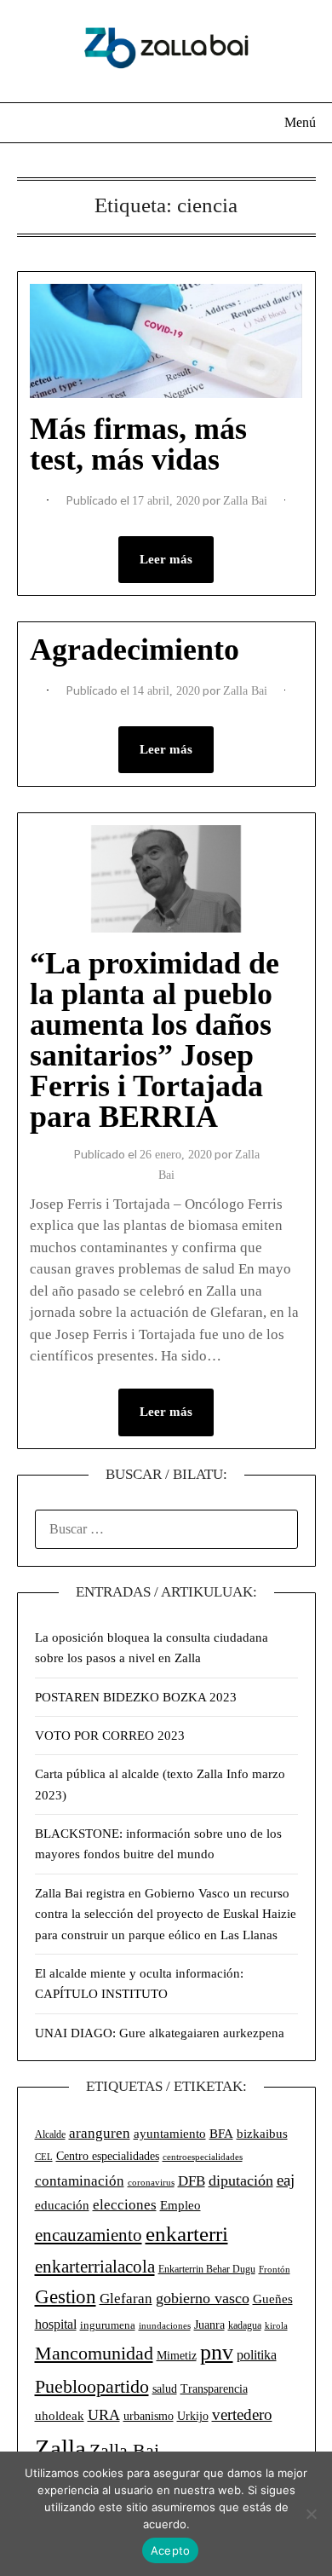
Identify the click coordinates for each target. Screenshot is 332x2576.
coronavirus (151, 2183)
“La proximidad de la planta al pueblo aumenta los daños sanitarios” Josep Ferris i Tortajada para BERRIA (155, 1040)
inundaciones (165, 2325)
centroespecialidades (203, 2157)
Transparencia (214, 2389)
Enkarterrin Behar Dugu (207, 2269)
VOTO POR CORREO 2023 (110, 1736)
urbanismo (149, 2416)
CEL (44, 2157)
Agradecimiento (135, 650)
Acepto (171, 2550)
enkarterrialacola (95, 2267)
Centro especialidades (108, 2156)
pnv (217, 2352)
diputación (241, 2180)
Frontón (275, 2270)
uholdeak (60, 2416)
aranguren (100, 2133)
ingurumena (108, 2325)
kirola (276, 2326)
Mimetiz (177, 2356)
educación (62, 2205)
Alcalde (50, 2134)
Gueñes (273, 2299)
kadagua (245, 2325)
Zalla (60, 2448)
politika (257, 2355)
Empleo (180, 2205)
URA (104, 2415)
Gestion (66, 2296)
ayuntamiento (170, 2134)
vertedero (242, 2414)
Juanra (209, 2325)
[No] (311, 2514)
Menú (300, 122)
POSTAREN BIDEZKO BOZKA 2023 (136, 1697)
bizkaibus (262, 2134)
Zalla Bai (245, 501)
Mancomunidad (94, 2354)
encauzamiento (89, 2235)
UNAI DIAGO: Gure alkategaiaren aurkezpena (160, 2033)
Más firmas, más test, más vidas (138, 444)
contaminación (80, 2181)
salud (165, 2389)
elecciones (125, 2205)
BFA (221, 2133)
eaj (286, 2180)
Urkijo (193, 2416)
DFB (192, 2181)
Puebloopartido (92, 2386)
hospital (56, 2324)
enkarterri (187, 2234)
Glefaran (126, 2299)
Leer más (166, 559)
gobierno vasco (203, 2298)
